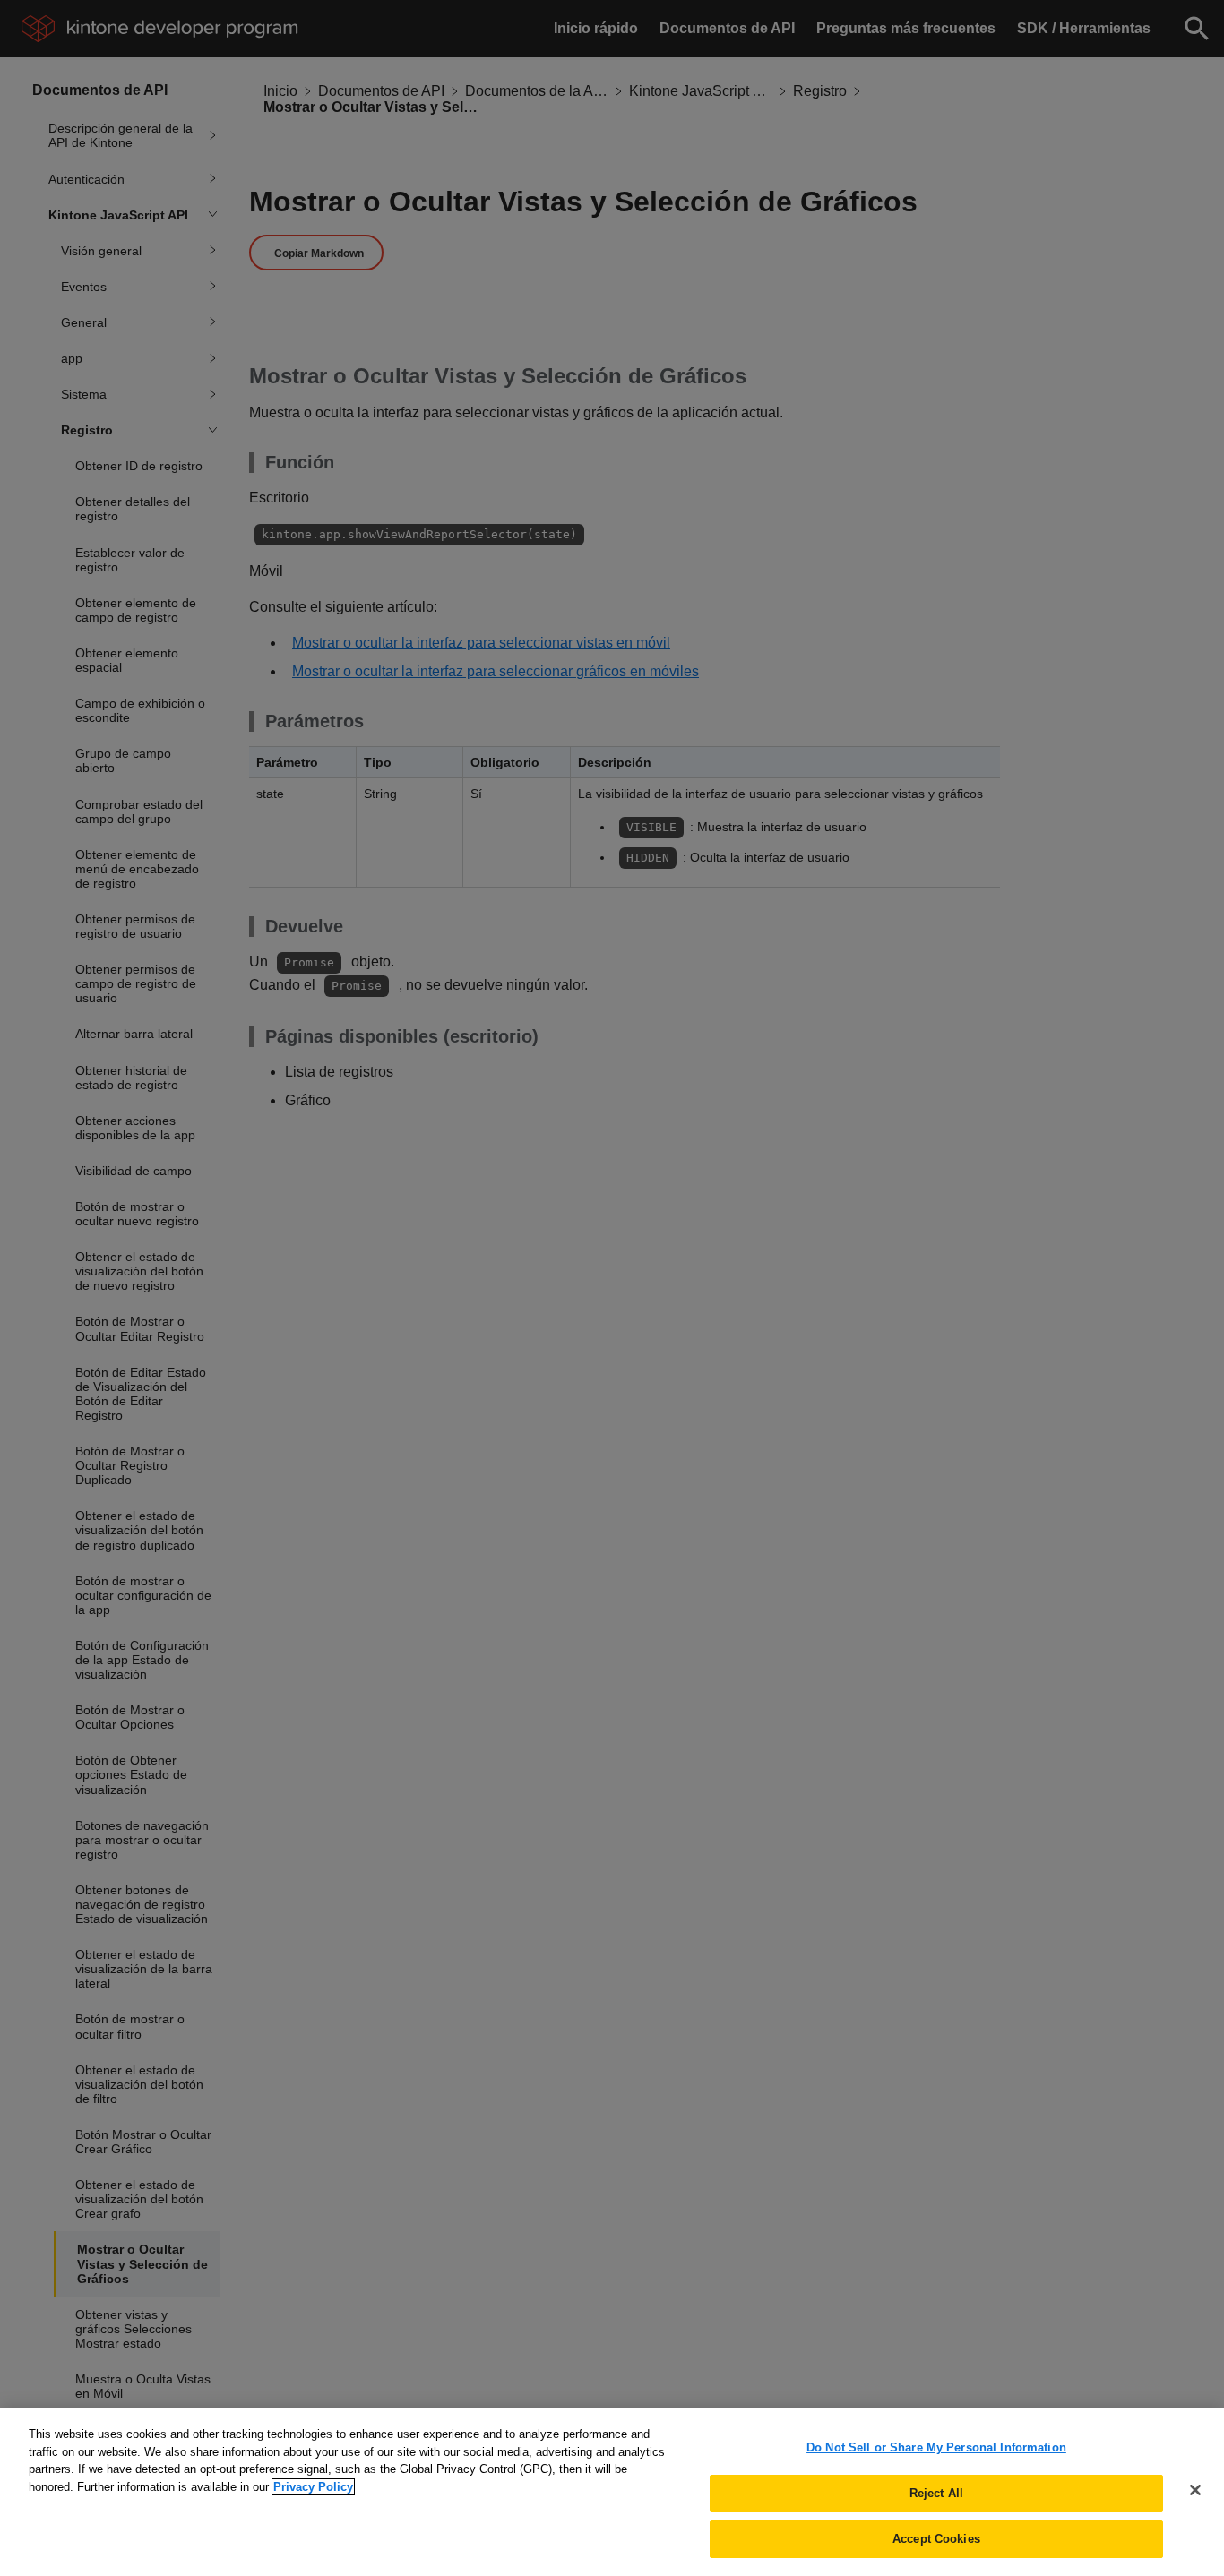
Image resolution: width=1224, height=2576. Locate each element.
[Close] (1195, 2490)
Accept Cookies (936, 2539)
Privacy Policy (313, 2487)
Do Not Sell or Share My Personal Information (936, 2447)
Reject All (936, 2493)
